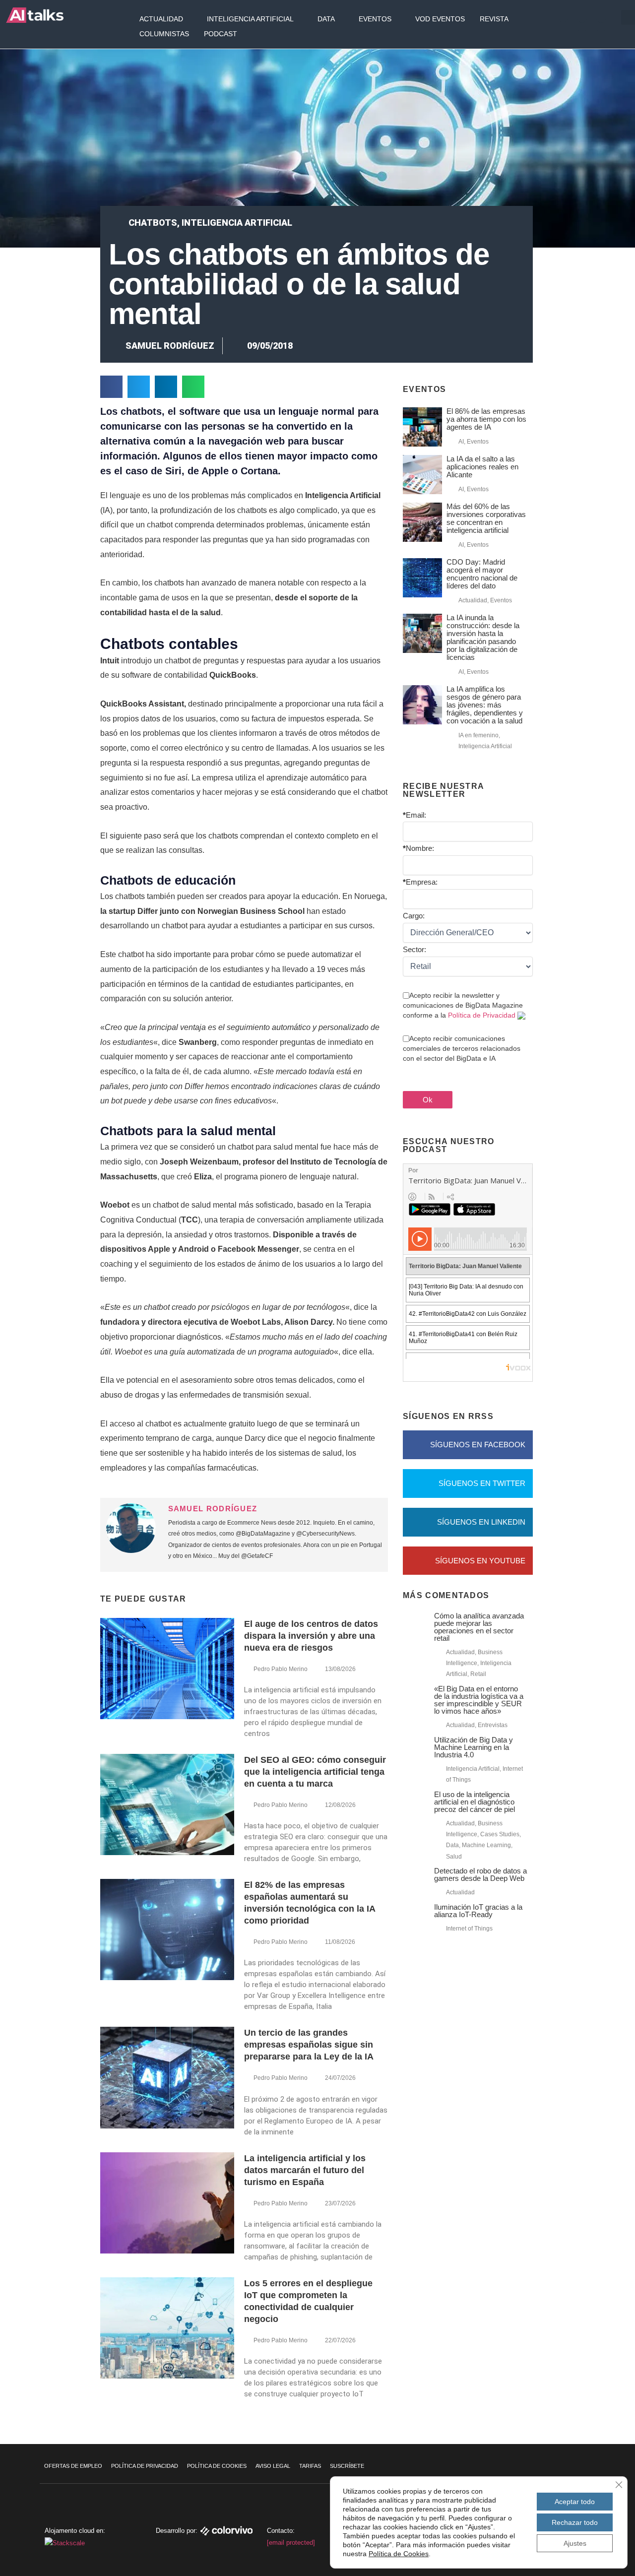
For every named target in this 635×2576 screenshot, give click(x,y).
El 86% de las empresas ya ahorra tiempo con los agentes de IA (486, 419)
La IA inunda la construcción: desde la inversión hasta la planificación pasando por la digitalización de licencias (483, 637)
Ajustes (575, 2543)
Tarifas (310, 2466)
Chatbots (153, 223)
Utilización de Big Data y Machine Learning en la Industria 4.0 (474, 1747)
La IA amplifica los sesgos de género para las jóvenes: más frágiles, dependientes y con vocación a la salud (485, 705)
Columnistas (164, 34)
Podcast (221, 34)
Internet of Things (469, 1929)
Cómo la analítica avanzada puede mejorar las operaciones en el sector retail (479, 1627)
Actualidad (161, 19)
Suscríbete (347, 2466)
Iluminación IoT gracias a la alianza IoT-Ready (478, 1911)
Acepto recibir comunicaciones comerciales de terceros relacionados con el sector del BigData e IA (462, 1048)
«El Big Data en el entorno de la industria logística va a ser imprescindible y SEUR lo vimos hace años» (479, 1700)
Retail (478, 1674)
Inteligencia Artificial (250, 19)
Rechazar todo (575, 2522)
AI (461, 442)
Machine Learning (486, 1845)
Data (326, 19)
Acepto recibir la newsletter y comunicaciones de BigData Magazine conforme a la (463, 1005)
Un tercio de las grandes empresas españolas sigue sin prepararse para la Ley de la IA (309, 2045)
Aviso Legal (273, 2466)
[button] (111, 387)
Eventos (375, 19)
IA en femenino (478, 735)
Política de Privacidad (482, 1015)
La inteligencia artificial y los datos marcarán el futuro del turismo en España (305, 2170)
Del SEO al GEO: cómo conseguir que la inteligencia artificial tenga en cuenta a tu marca (315, 1772)
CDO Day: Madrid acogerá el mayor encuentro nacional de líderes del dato (482, 574)
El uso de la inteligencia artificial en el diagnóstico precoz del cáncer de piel (475, 1802)
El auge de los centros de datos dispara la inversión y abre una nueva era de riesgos (311, 1636)
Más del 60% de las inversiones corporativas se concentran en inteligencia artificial (486, 518)
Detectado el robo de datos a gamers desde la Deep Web (480, 1874)
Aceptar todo (575, 2502)
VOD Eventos (440, 19)
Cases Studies (500, 1834)
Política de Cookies (217, 2466)
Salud (454, 1857)
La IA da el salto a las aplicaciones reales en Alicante (482, 467)
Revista (494, 19)
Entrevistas (493, 1725)
